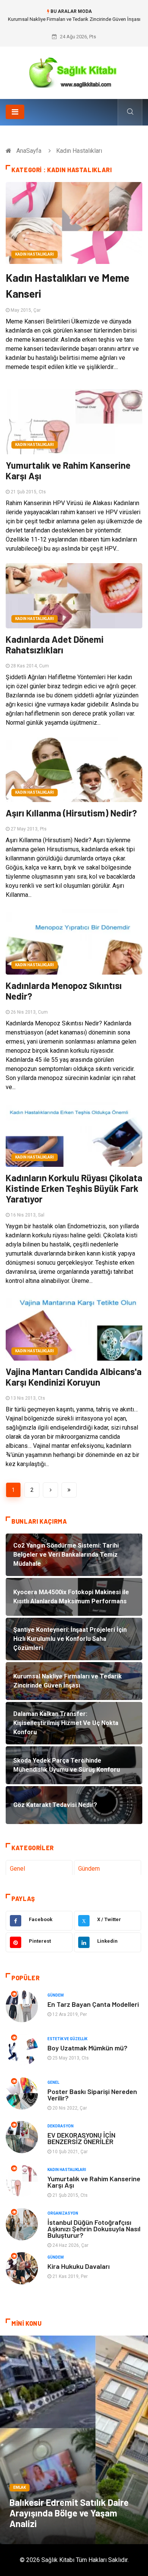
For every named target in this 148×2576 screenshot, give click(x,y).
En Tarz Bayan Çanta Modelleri (93, 2004)
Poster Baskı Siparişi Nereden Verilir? (92, 2095)
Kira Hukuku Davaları (79, 2266)
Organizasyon (63, 2213)
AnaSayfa (29, 151)
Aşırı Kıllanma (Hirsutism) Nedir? (71, 813)
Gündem (89, 1869)
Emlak (20, 2487)
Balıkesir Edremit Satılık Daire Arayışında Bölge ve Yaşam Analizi (69, 2513)
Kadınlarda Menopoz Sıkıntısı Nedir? (64, 991)
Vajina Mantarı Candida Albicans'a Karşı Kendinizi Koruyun (74, 1377)
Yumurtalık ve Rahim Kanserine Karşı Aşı (68, 470)
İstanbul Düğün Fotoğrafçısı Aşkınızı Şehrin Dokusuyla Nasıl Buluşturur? (94, 2229)
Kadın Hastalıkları (35, 254)
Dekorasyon (61, 2126)
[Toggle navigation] (15, 112)
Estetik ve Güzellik (67, 2039)
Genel (17, 1869)
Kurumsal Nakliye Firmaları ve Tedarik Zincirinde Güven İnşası (74, 19)
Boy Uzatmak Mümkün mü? (87, 2048)
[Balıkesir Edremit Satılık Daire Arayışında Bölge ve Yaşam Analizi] (74, 2440)
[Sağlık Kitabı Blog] (74, 70)
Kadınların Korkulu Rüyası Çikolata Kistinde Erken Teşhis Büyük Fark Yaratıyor (74, 1188)
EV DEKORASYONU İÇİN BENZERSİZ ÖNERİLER (81, 2138)
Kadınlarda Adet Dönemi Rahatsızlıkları (55, 644)
